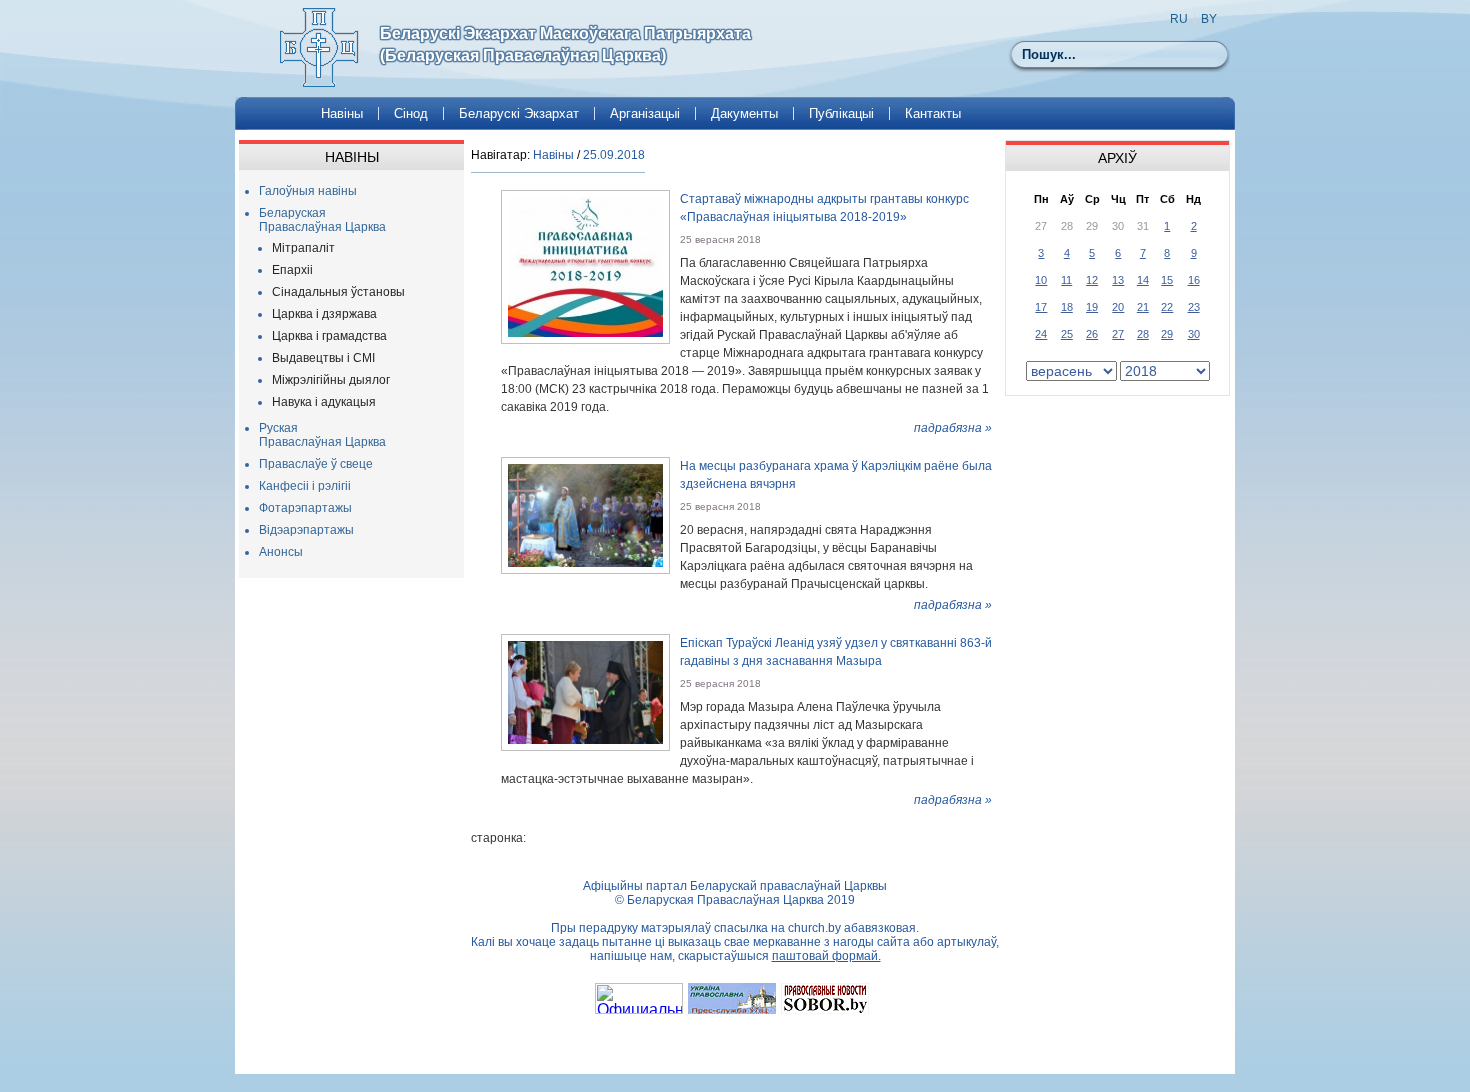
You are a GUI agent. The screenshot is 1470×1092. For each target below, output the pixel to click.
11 (1066, 280)
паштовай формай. (826, 956)
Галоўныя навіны (308, 191)
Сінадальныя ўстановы (338, 292)
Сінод (411, 113)
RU (1179, 19)
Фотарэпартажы (305, 508)
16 (1194, 280)
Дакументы (744, 113)
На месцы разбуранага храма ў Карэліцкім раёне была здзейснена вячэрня (836, 475)
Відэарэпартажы (306, 530)
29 (1167, 334)
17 (1041, 307)
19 (1092, 307)
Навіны (342, 113)
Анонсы (281, 552)
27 (1118, 334)
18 (1067, 307)
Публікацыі (841, 113)
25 (1067, 334)
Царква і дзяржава (324, 314)
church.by (814, 928)
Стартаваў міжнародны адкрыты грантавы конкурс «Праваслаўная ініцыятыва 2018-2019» (824, 208)
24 (1041, 334)
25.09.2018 (614, 155)
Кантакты (933, 113)
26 (1092, 334)
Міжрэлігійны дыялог (331, 380)
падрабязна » (953, 428)
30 (1194, 334)
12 (1092, 280)
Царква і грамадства (329, 336)
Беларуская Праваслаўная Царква (322, 220)
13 (1118, 280)
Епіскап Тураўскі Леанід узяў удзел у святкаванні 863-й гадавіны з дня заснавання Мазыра (836, 652)
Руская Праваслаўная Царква (322, 435)
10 (1041, 280)
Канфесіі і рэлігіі (305, 486)
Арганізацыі (645, 113)
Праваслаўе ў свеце (316, 464)
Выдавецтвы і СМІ (323, 358)
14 (1143, 280)
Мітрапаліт (303, 248)
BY (1209, 19)
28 (1143, 334)
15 (1167, 280)
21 (1143, 307)
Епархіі (292, 270)
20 (1118, 307)
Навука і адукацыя (324, 402)
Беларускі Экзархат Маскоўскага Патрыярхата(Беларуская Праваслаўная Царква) (565, 44)
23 (1194, 307)
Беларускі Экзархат (519, 113)
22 (1167, 307)
